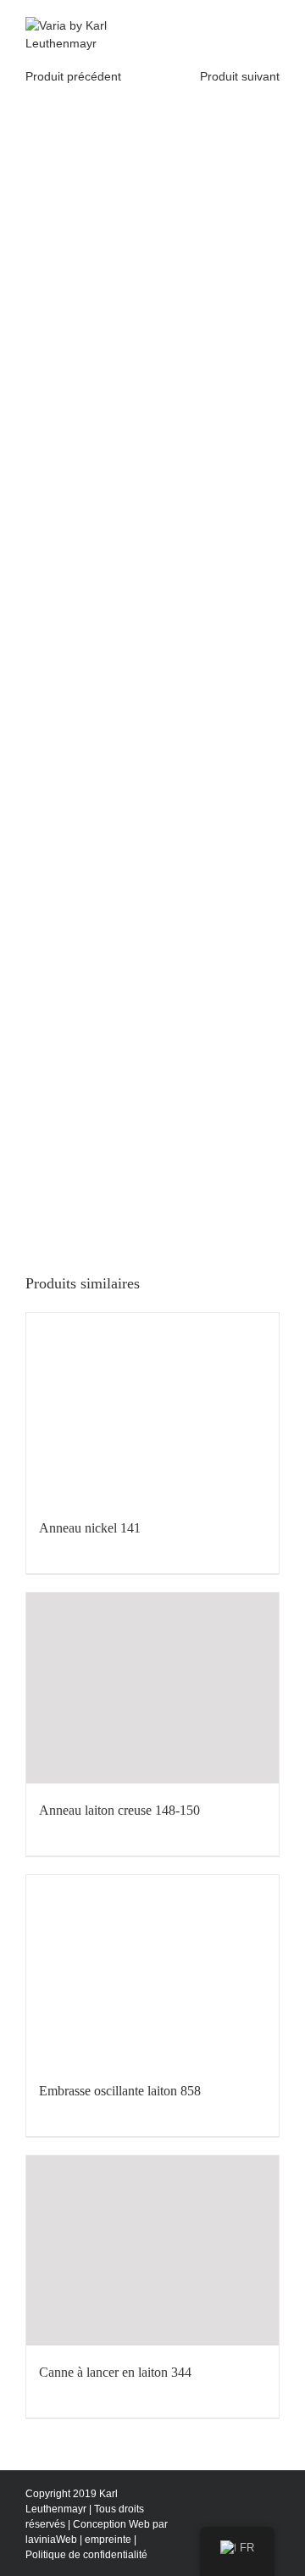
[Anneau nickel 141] (152, 1408)
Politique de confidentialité (86, 2555)
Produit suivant (240, 76)
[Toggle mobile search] (242, 26)
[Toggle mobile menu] (273, 26)
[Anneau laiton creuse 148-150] (152, 1688)
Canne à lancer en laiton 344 (115, 2372)
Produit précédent (73, 76)
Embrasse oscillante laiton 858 (120, 2091)
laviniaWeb (51, 2540)
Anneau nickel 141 (90, 1528)
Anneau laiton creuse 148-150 (119, 1810)
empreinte (108, 2540)
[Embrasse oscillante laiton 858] (152, 1970)
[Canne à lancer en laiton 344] (152, 2251)
